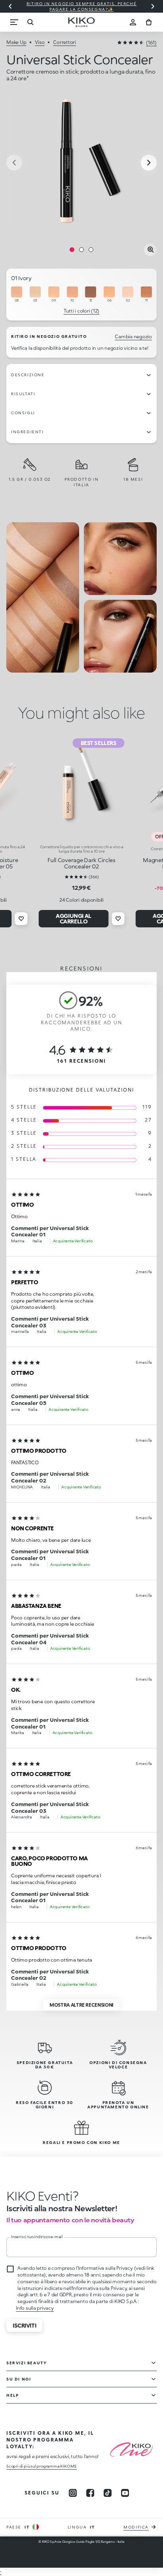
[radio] (17, 295)
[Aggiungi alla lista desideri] (21, 919)
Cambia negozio (133, 336)
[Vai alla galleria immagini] (81, 163)
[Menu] (14, 22)
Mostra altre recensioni (81, 2005)
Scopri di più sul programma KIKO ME (42, 2466)
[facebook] (90, 2493)
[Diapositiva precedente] (10, 6)
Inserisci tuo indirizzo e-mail (37, 2237)
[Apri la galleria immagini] (150, 250)
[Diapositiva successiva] (153, 6)
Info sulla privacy (35, 2308)
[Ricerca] (30, 22)
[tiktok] (108, 2493)
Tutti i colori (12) (81, 311)
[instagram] (73, 2493)
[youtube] (125, 2493)
